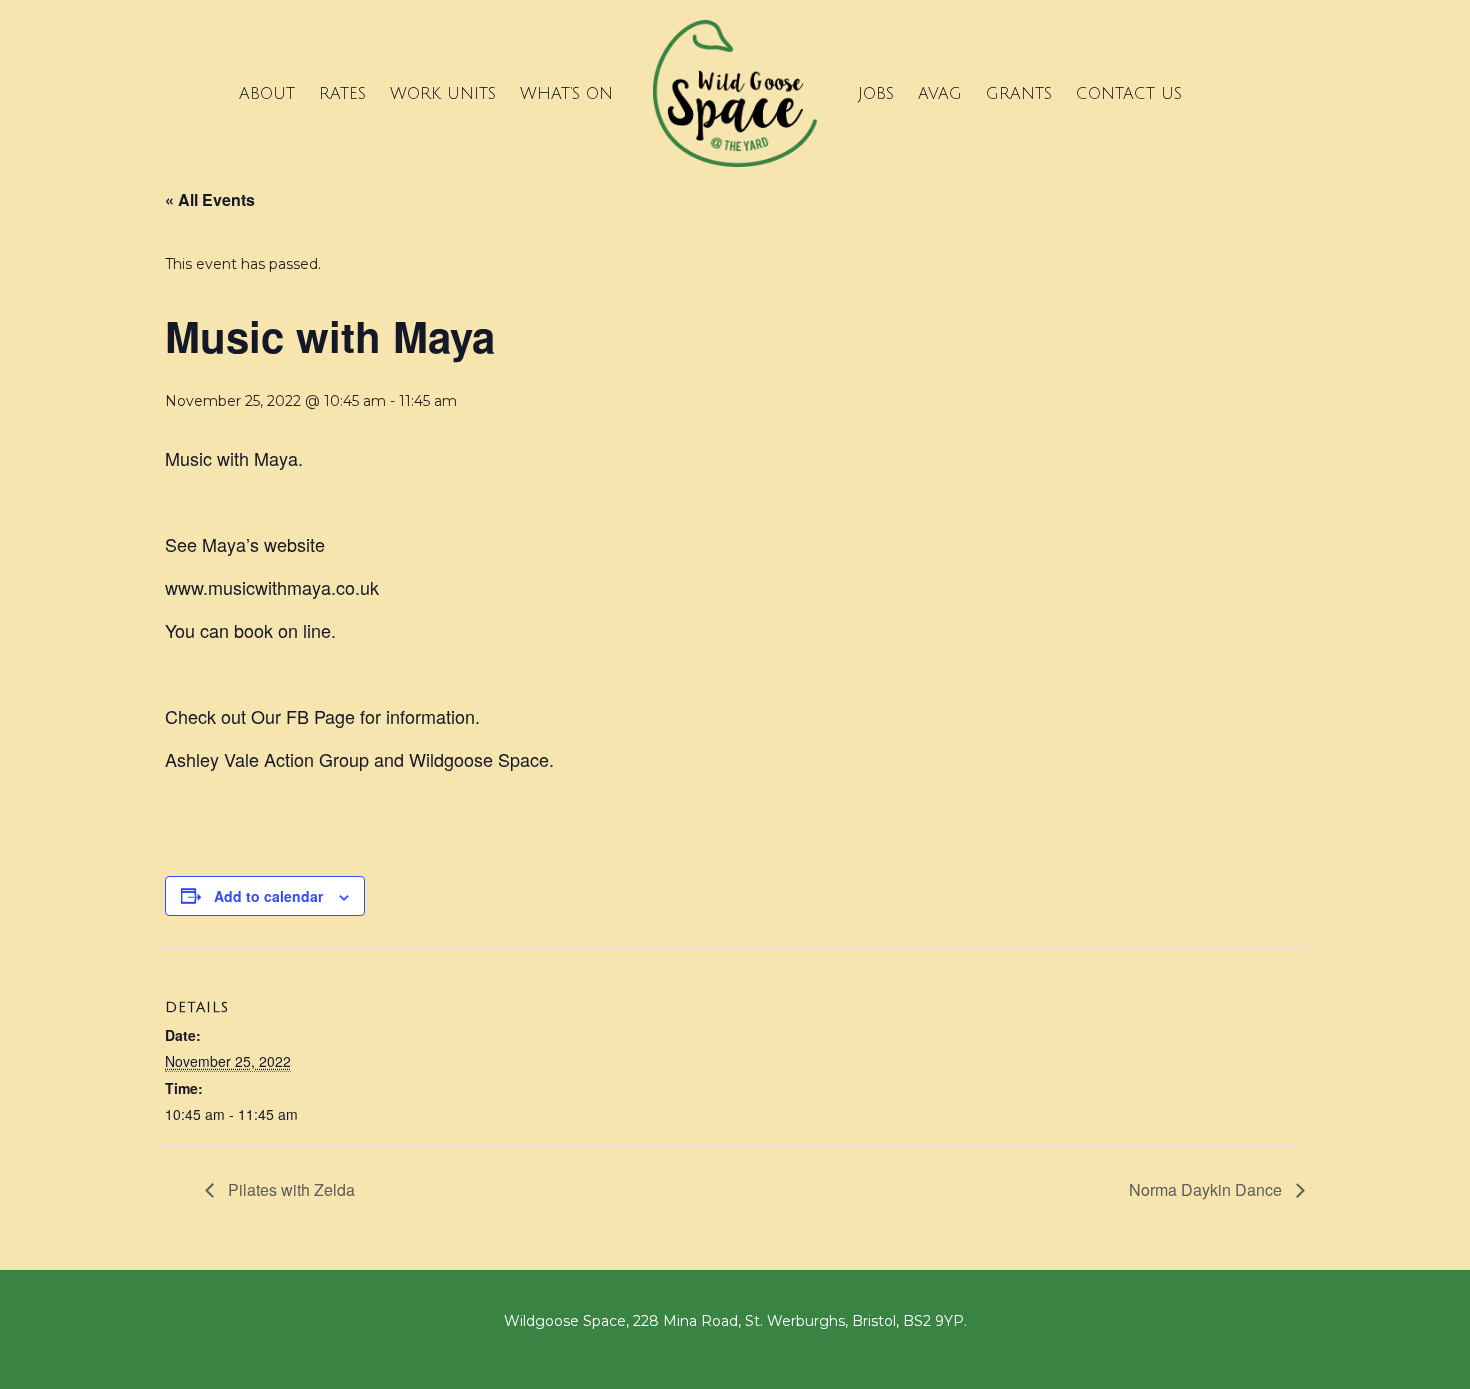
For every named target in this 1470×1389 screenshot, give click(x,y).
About (267, 94)
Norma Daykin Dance (1207, 1189)
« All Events (210, 199)
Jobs (876, 94)
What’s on (566, 94)
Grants (1019, 94)
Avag (940, 94)
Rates (342, 94)
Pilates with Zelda (289, 1189)
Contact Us (1129, 94)
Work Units (443, 94)
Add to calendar (268, 896)
